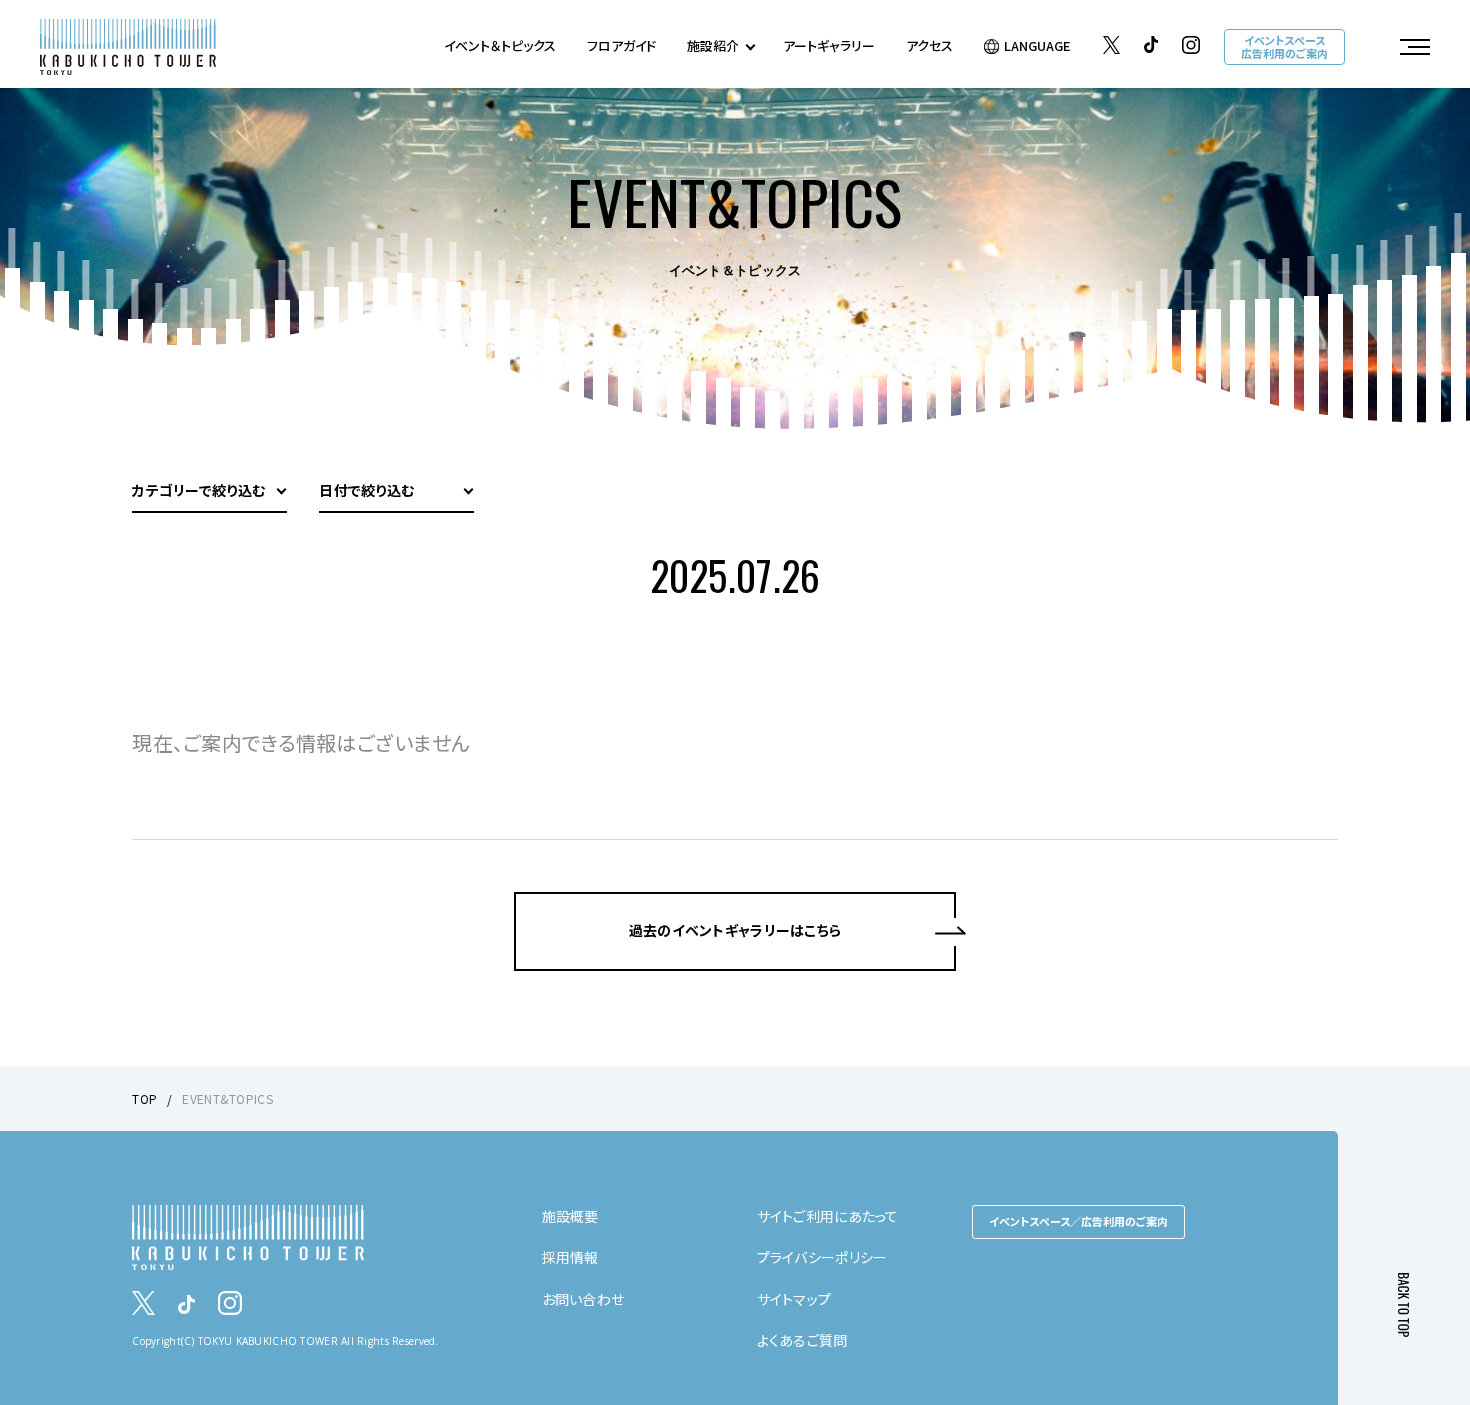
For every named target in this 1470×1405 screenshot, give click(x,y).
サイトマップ (794, 1299)
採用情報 (570, 1257)
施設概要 (570, 1216)
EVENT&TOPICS (227, 1098)
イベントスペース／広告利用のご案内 (1078, 1221)
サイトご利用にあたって (828, 1216)
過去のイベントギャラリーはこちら (735, 930)
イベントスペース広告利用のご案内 (1284, 46)
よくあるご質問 (802, 1340)
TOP (144, 1098)
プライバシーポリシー (822, 1257)
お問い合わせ (583, 1299)
